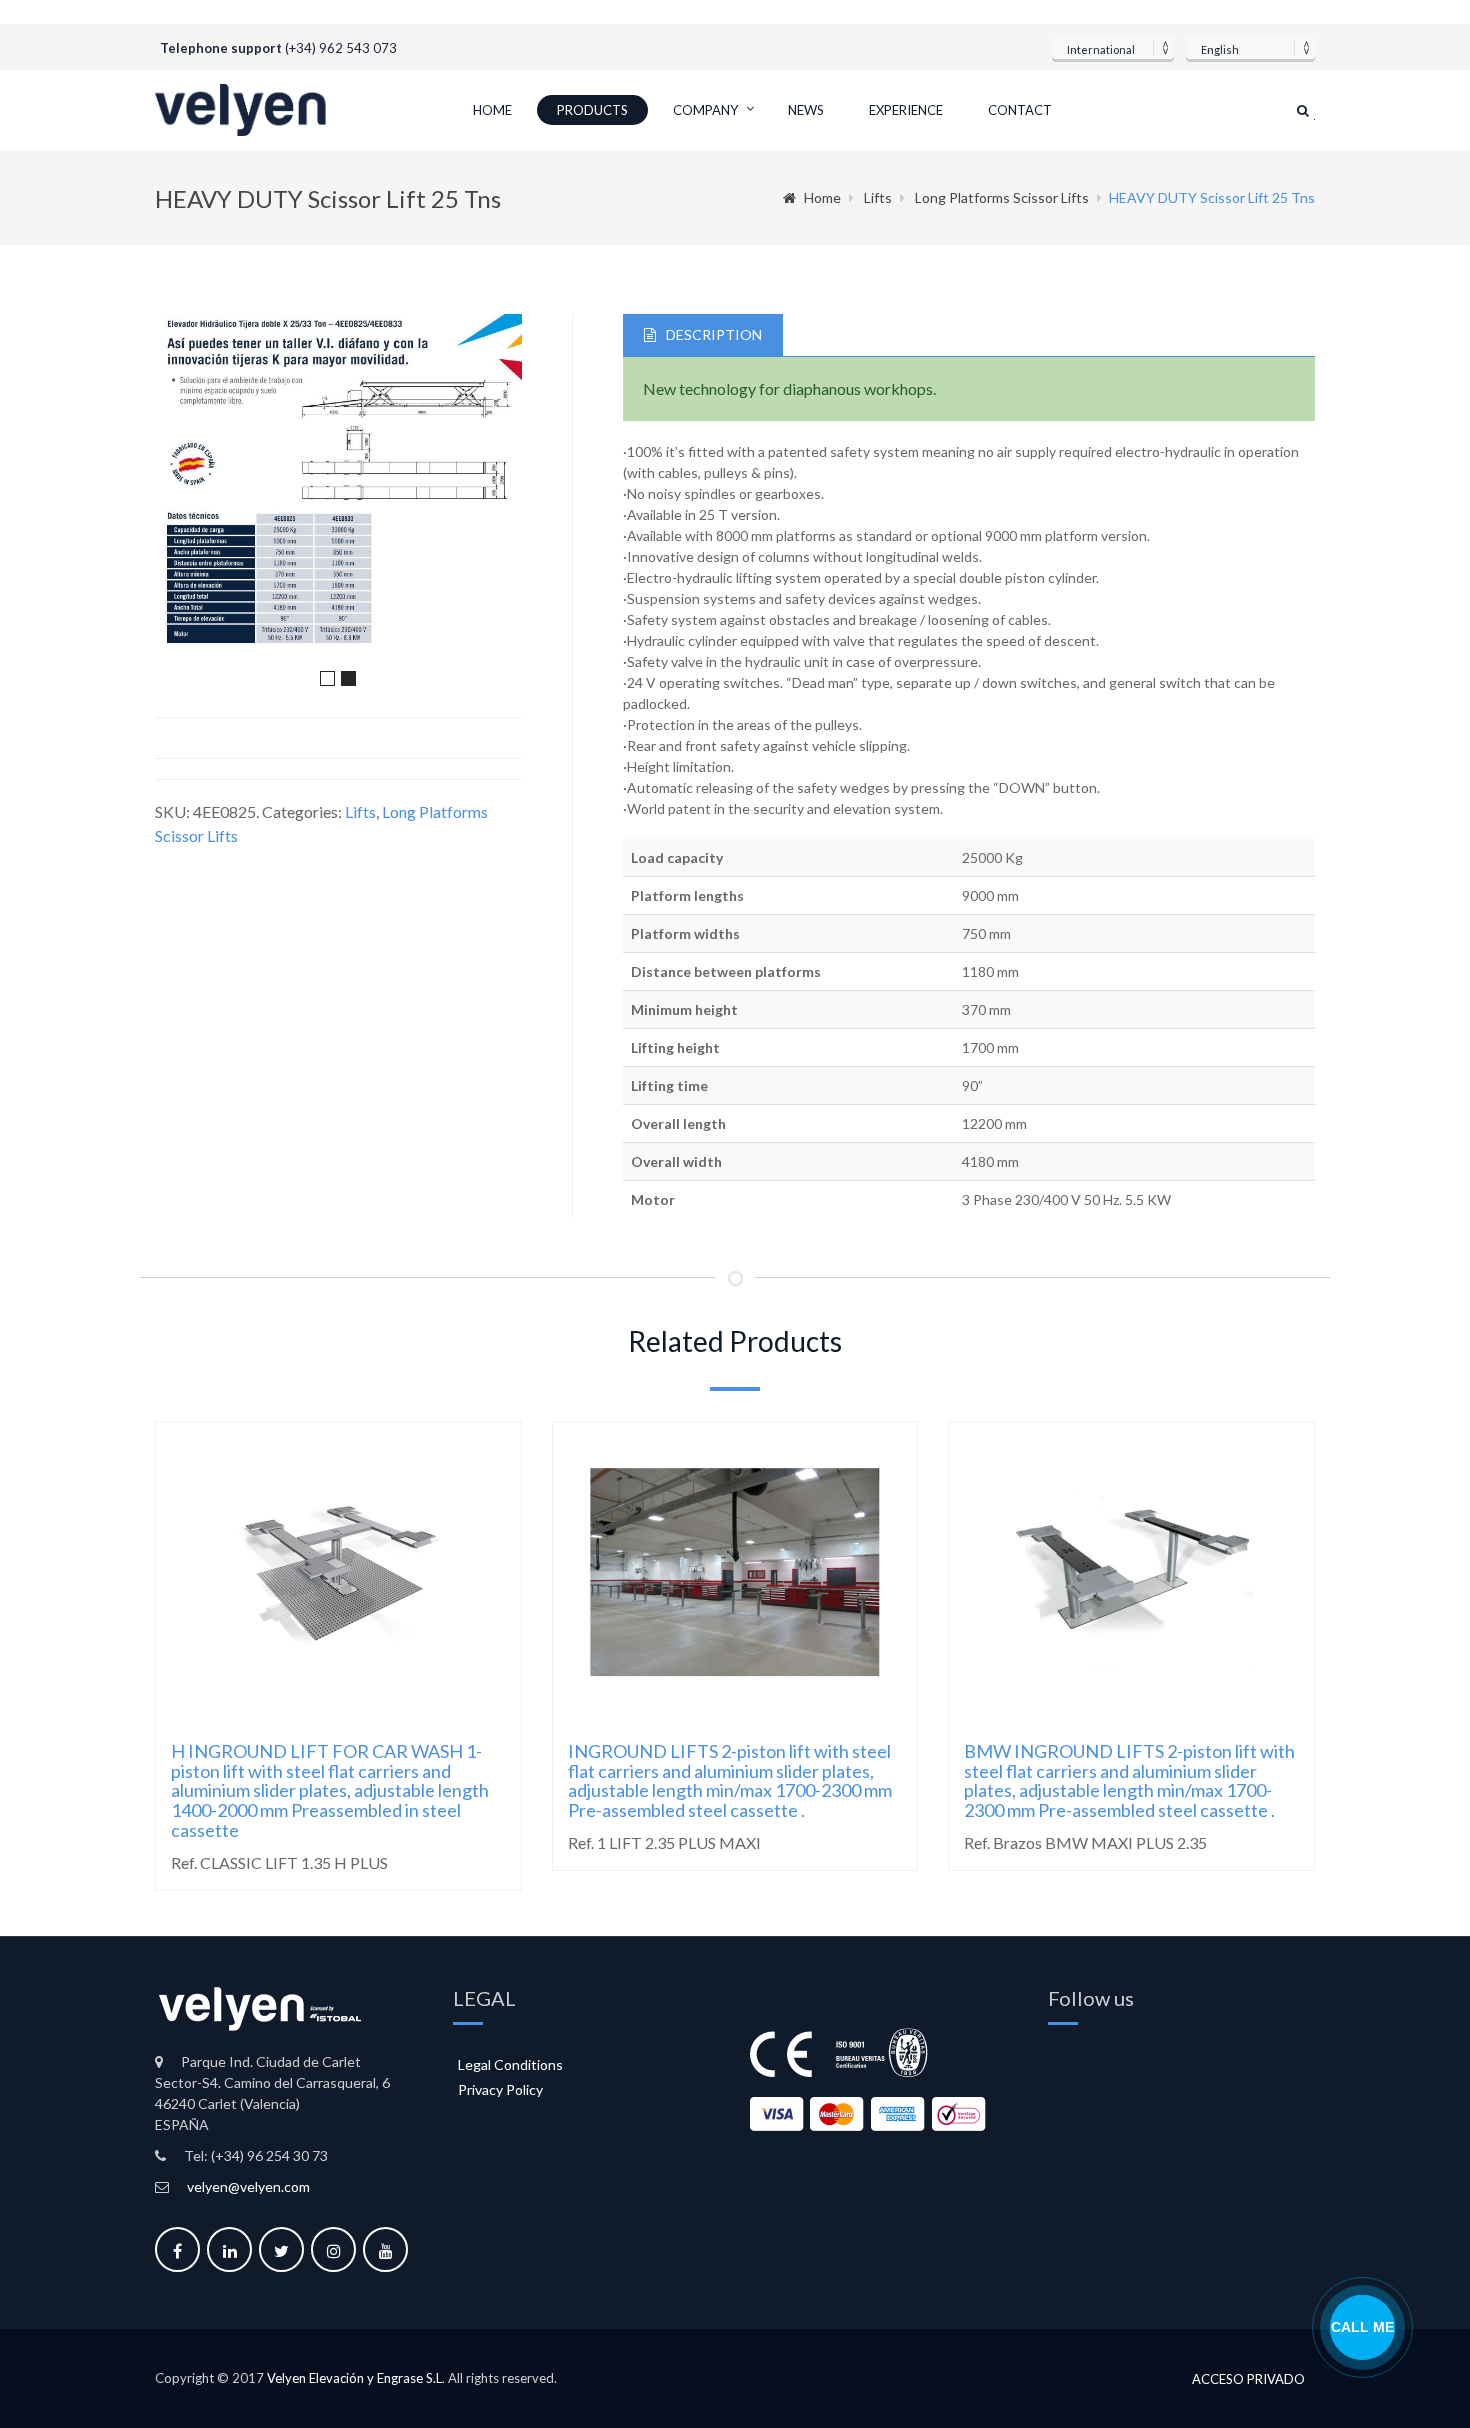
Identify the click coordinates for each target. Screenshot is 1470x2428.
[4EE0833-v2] (339, 487)
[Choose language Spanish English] (1250, 47)
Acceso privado (1248, 2379)
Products (592, 110)
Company (705, 110)
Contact (1020, 110)
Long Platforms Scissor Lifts (1002, 197)
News (806, 110)
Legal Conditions (510, 2064)
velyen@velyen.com (248, 2186)
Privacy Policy (500, 2089)
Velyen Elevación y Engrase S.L (354, 2378)
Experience (906, 110)
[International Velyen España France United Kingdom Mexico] (1113, 47)
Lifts (878, 197)
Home (492, 110)
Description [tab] (714, 334)
